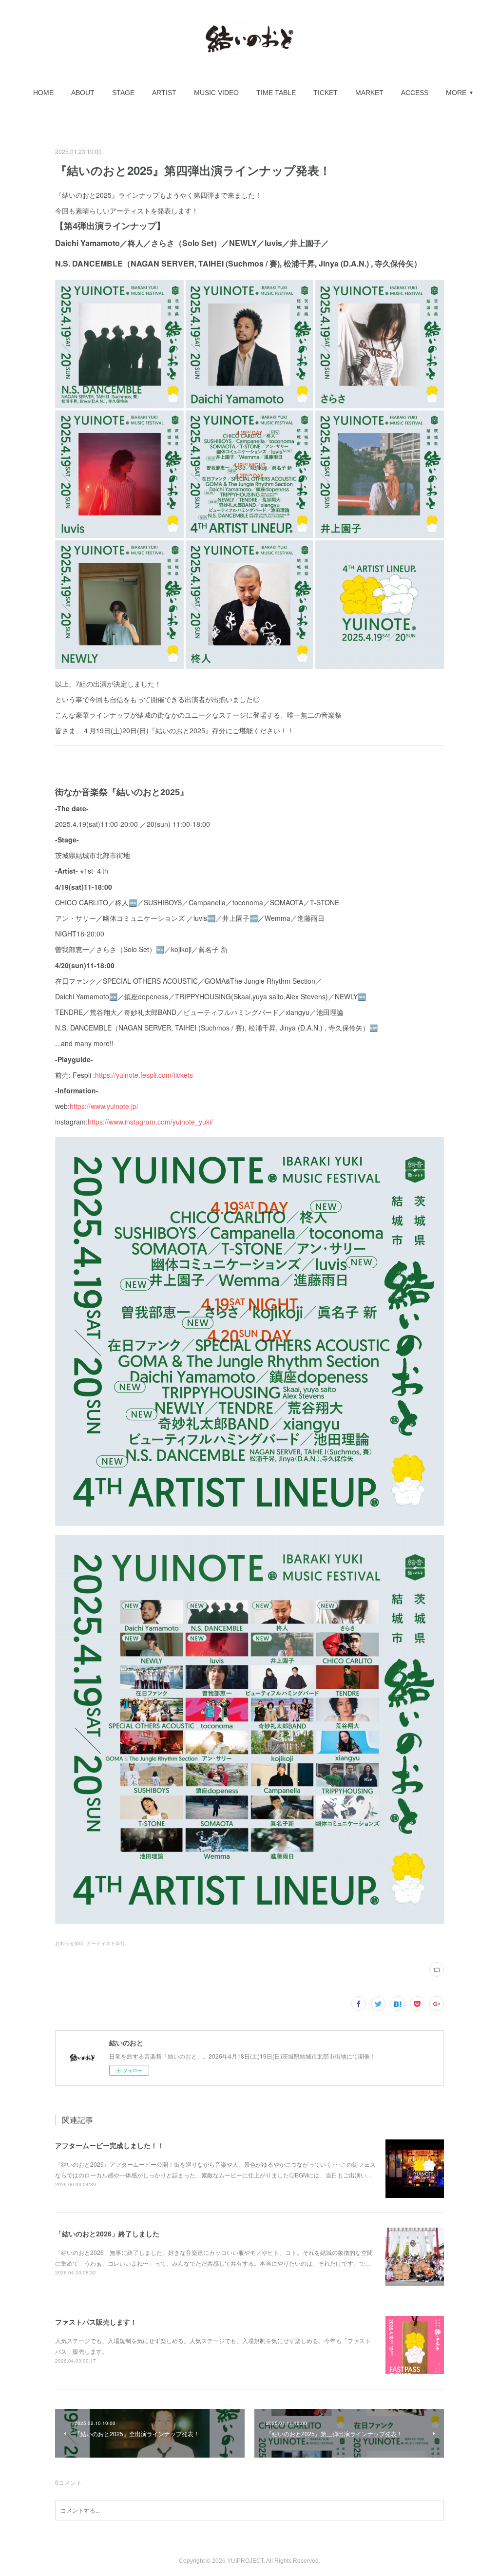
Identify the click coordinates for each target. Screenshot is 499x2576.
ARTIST (164, 93)
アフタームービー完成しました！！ (110, 2145)
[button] (43, 93)
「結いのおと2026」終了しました (107, 2233)
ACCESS (415, 93)
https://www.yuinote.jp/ (104, 1106)
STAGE (123, 93)
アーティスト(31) (105, 1943)
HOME (43, 93)
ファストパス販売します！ (96, 2322)
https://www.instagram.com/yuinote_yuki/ (150, 1122)
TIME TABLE (276, 93)
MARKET (369, 93)
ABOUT (83, 93)
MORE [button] (456, 93)
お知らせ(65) (69, 1943)
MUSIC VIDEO (216, 93)
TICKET (326, 93)
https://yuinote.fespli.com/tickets (144, 1075)
